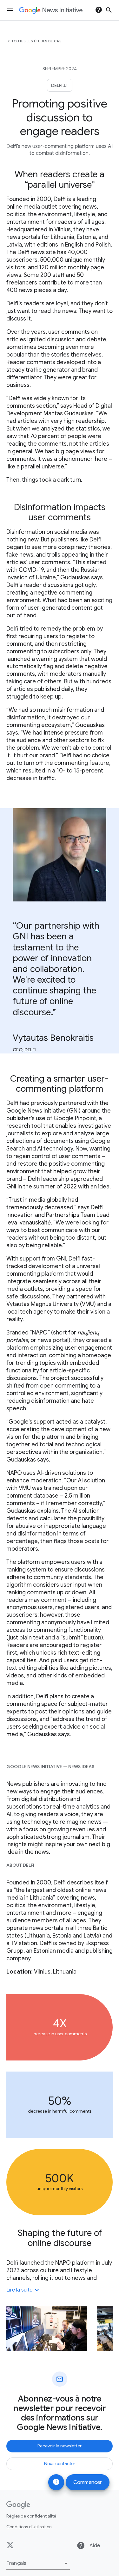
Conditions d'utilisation (29, 2527)
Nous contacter (60, 2463)
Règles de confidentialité (31, 2516)
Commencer (88, 2482)
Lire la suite (23, 2290)
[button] (38, 2563)
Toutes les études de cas (36, 41)
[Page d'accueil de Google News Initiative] (51, 10)
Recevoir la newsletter (60, 2446)
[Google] (18, 2505)
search (109, 10)
